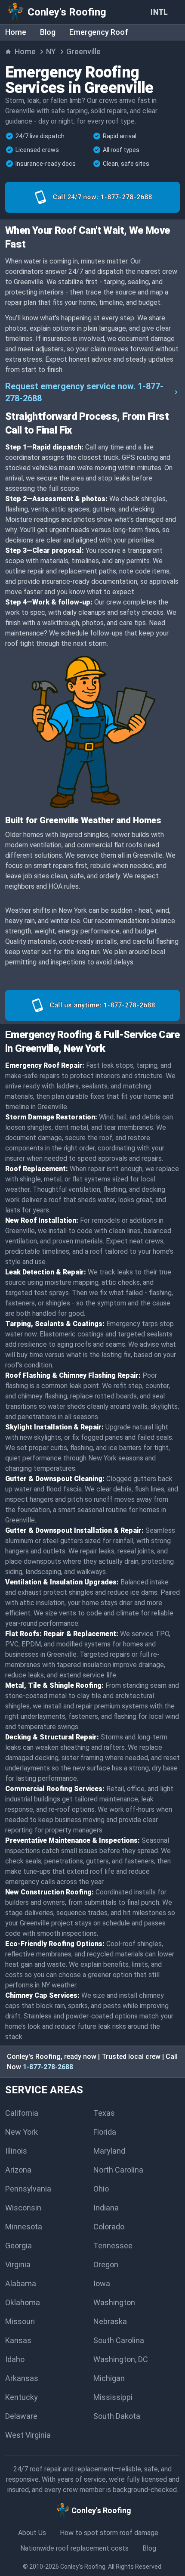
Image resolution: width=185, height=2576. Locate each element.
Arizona (18, 2170)
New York (22, 2132)
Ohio (101, 2189)
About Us (32, 2533)
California (22, 2113)
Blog (48, 32)
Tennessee (113, 2246)
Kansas (18, 2340)
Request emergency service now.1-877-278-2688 (84, 392)
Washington (114, 2302)
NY (51, 51)
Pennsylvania (28, 2189)
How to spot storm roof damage (109, 2533)
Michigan (109, 2378)
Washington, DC (121, 2359)
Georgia (18, 2246)
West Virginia (28, 2435)
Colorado (109, 2227)
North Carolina (118, 2170)
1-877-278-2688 (48, 2067)
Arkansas (22, 2378)
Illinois (16, 2151)
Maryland (109, 2151)
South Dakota (117, 2416)
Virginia (18, 2264)
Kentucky (22, 2397)
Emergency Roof (99, 32)
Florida (105, 2132)
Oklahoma (23, 2302)
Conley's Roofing (83, 2567)
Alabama (21, 2283)
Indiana (106, 2208)
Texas (104, 2113)
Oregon (106, 2264)
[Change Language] (161, 12)
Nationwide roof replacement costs (74, 2548)
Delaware (21, 2416)
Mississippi (113, 2397)
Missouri (20, 2321)
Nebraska (110, 2321)
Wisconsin (23, 2208)
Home (16, 32)
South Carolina (119, 2340)
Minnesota (24, 2227)
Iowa (102, 2283)
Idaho (15, 2359)
